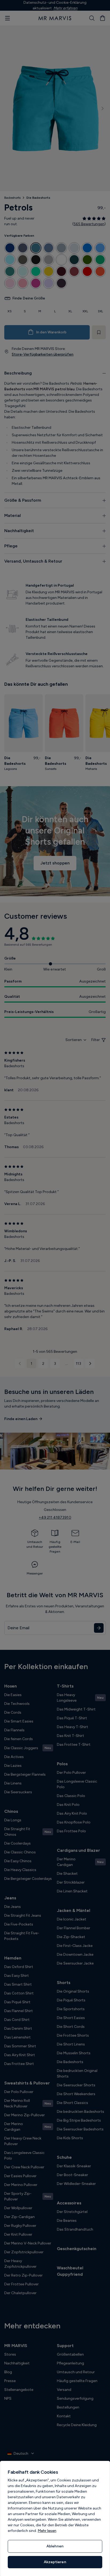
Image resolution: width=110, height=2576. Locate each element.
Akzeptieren (55, 2562)
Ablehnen (55, 2546)
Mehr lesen (47, 2531)
